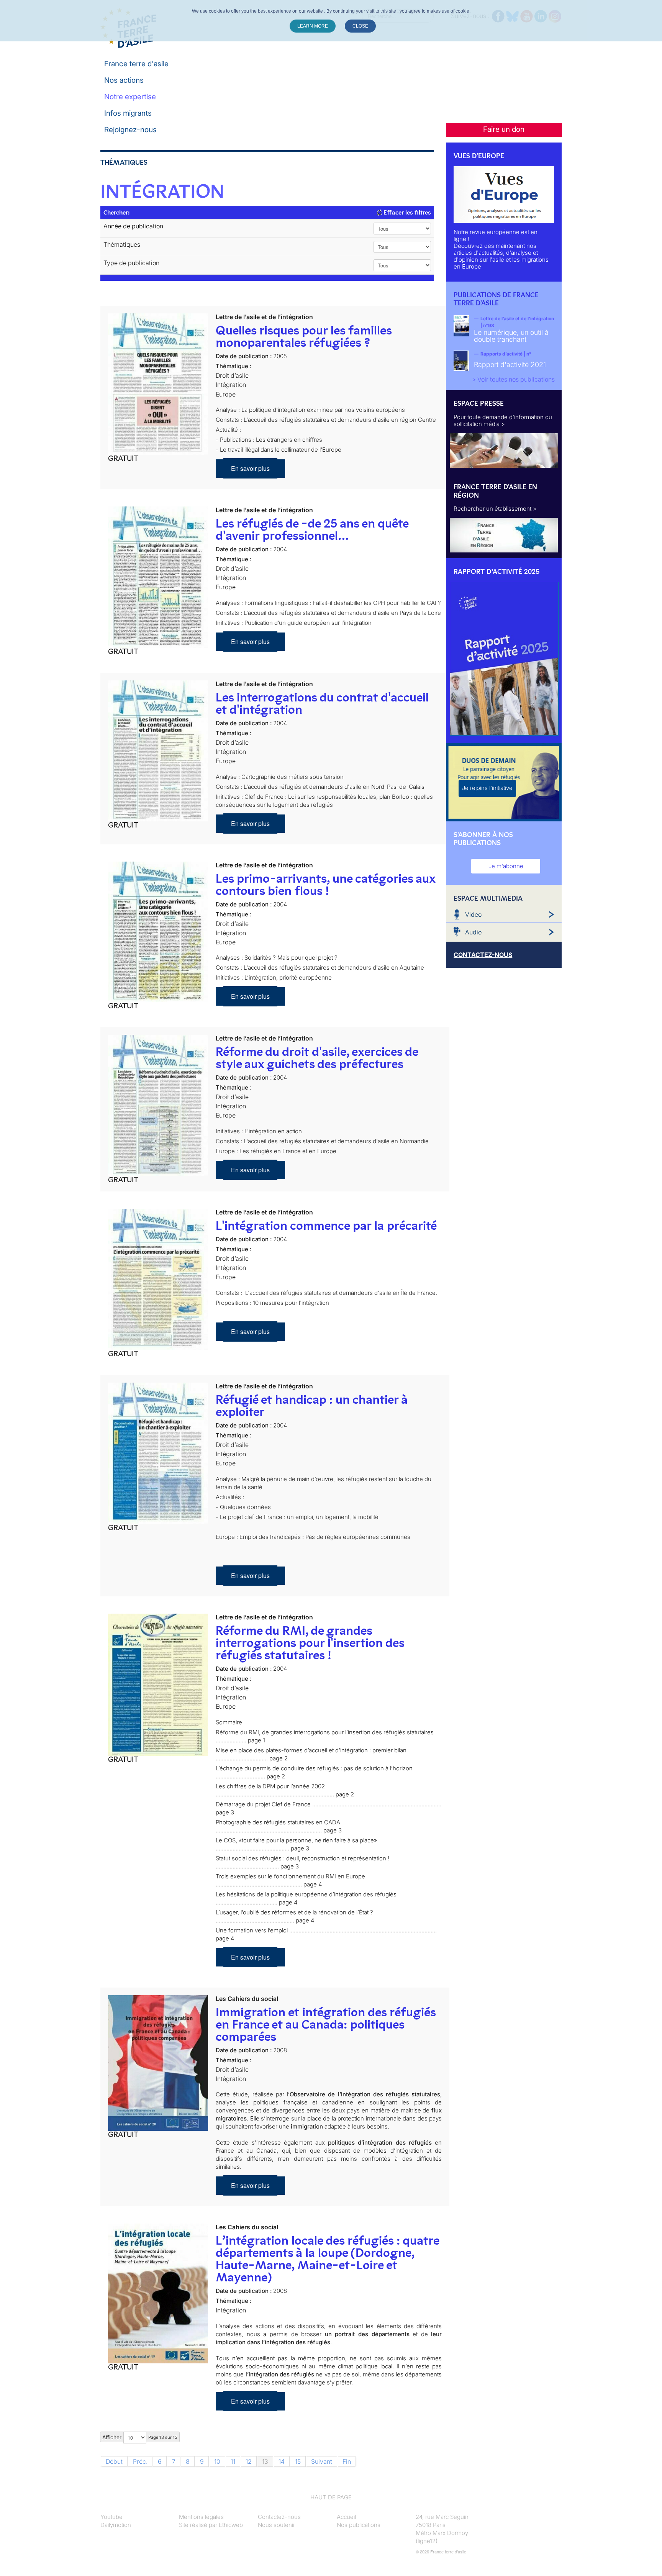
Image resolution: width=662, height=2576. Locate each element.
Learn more (313, 26)
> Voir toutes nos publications (513, 379)
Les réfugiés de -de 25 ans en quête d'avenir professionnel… (312, 529)
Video (473, 914)
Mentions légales (201, 2517)
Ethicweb (231, 2525)
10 (217, 2461)
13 (265, 2461)
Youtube (111, 2517)
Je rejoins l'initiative (487, 788)
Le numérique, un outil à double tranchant (511, 336)
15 (298, 2461)
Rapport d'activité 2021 (510, 365)
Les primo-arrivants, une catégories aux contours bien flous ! (325, 885)
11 (233, 2461)
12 (249, 2461)
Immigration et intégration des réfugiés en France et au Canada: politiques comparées (326, 2024)
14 (282, 2461)
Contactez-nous (279, 2517)
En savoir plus (250, 468)
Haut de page (331, 2497)
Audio (473, 932)
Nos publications (359, 2525)
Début (114, 2461)
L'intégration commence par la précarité (326, 1226)
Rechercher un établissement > (495, 509)
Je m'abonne (506, 866)
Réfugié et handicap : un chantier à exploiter (312, 1406)
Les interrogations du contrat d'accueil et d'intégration (322, 703)
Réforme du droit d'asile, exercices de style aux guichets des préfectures (317, 1058)
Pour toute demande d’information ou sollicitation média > (503, 420)
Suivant (322, 2461)
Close (360, 26)
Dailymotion (116, 2525)
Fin (347, 2461)
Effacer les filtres (406, 212)
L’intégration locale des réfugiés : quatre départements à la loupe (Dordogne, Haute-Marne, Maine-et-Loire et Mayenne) (327, 2259)
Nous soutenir (276, 2525)
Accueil (346, 2517)
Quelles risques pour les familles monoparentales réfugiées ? (304, 336)
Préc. (140, 2461)
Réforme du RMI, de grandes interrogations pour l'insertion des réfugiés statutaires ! (310, 1643)
